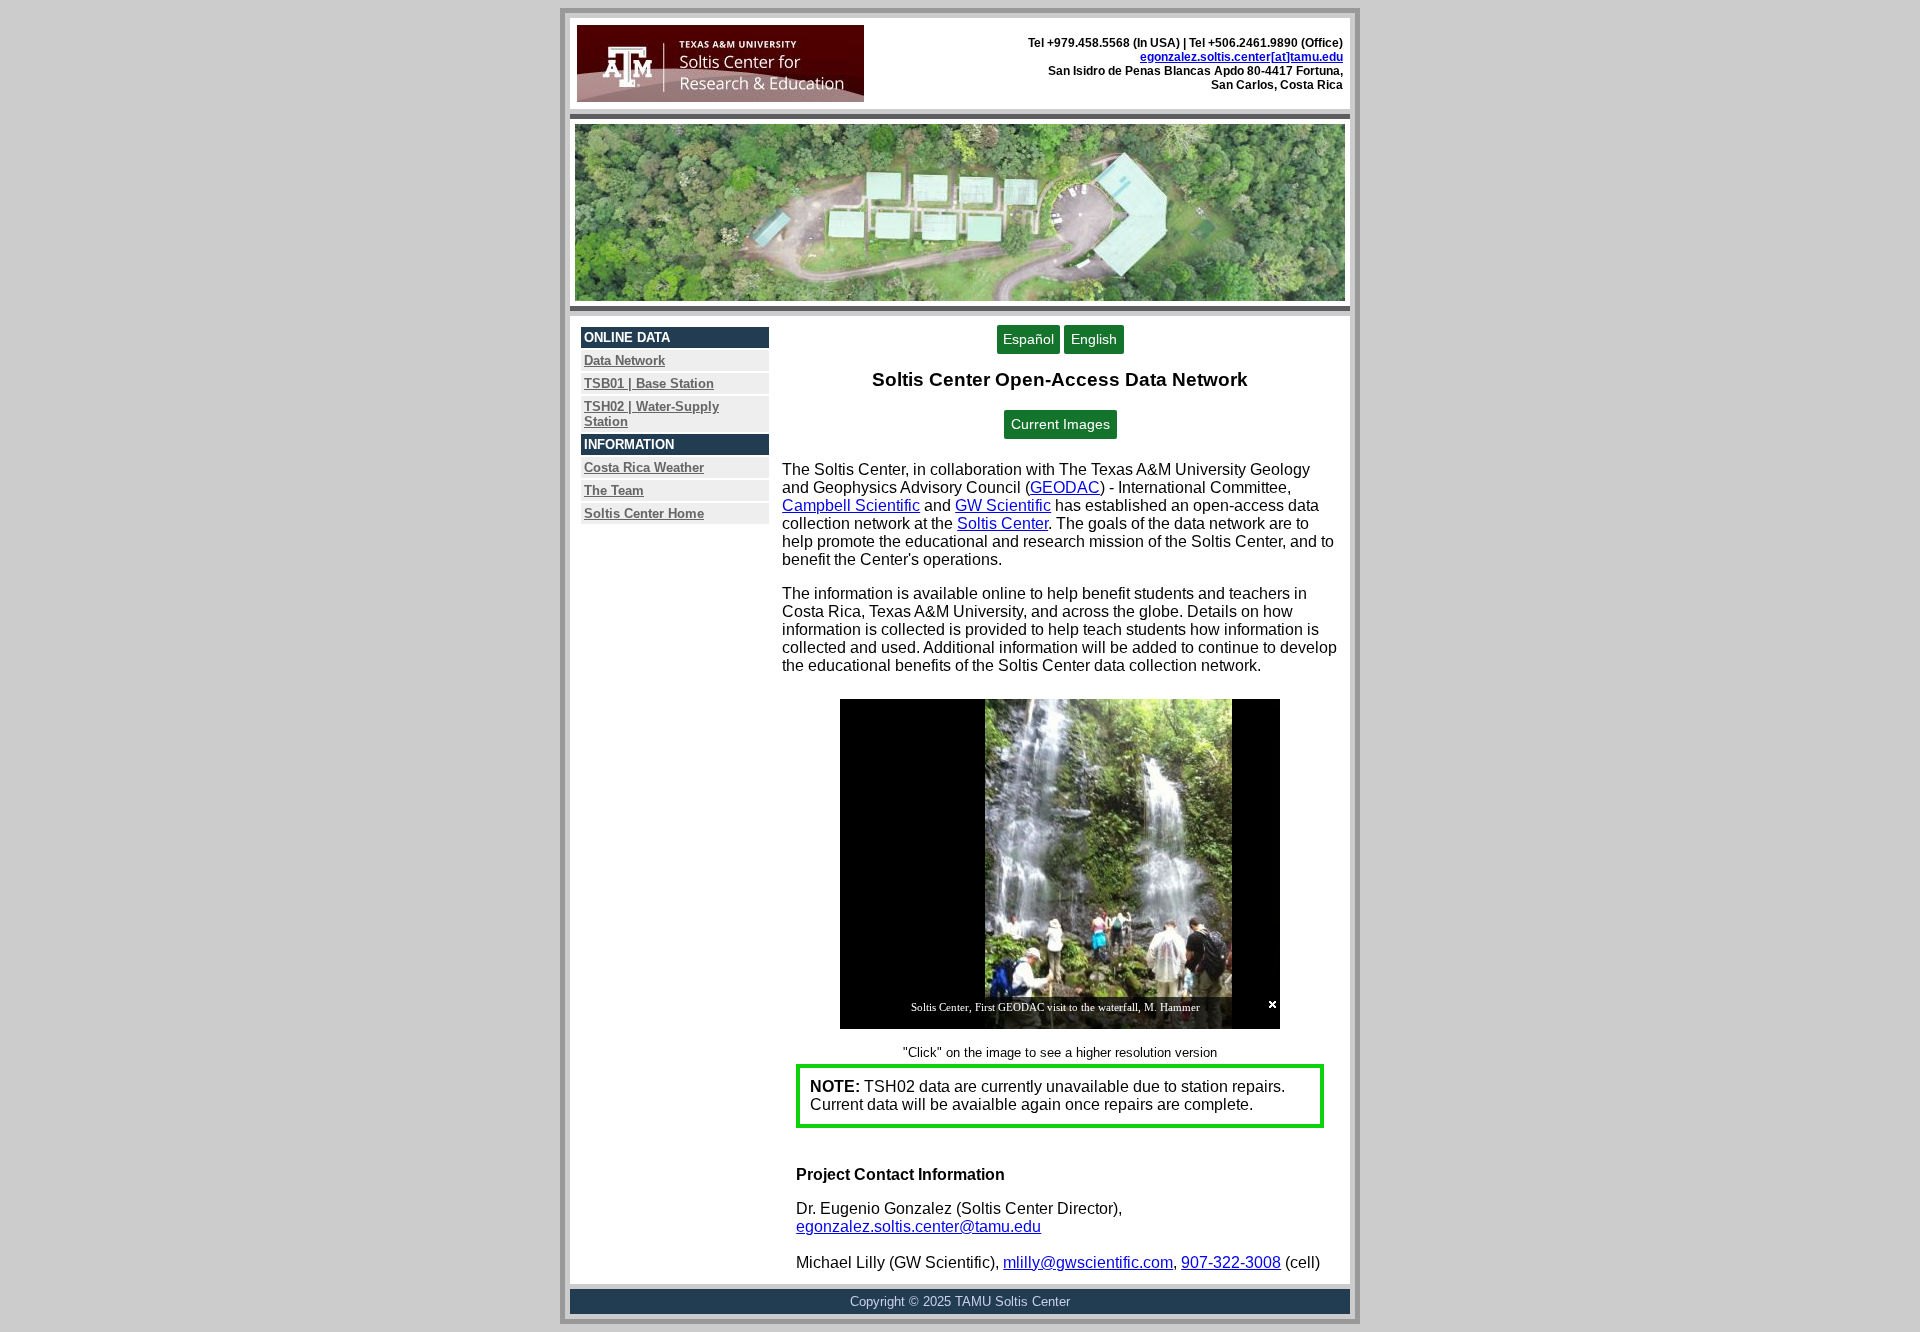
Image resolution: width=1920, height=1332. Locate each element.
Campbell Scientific (851, 505)
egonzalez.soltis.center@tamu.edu (918, 1226)
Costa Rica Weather (644, 467)
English (1094, 339)
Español (1028, 339)
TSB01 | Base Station (649, 383)
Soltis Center (1002, 523)
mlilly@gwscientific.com (1088, 1262)
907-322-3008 (1231, 1262)
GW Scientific (1003, 505)
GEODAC (1065, 487)
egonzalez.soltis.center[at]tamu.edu (1241, 57)
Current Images (1060, 424)
